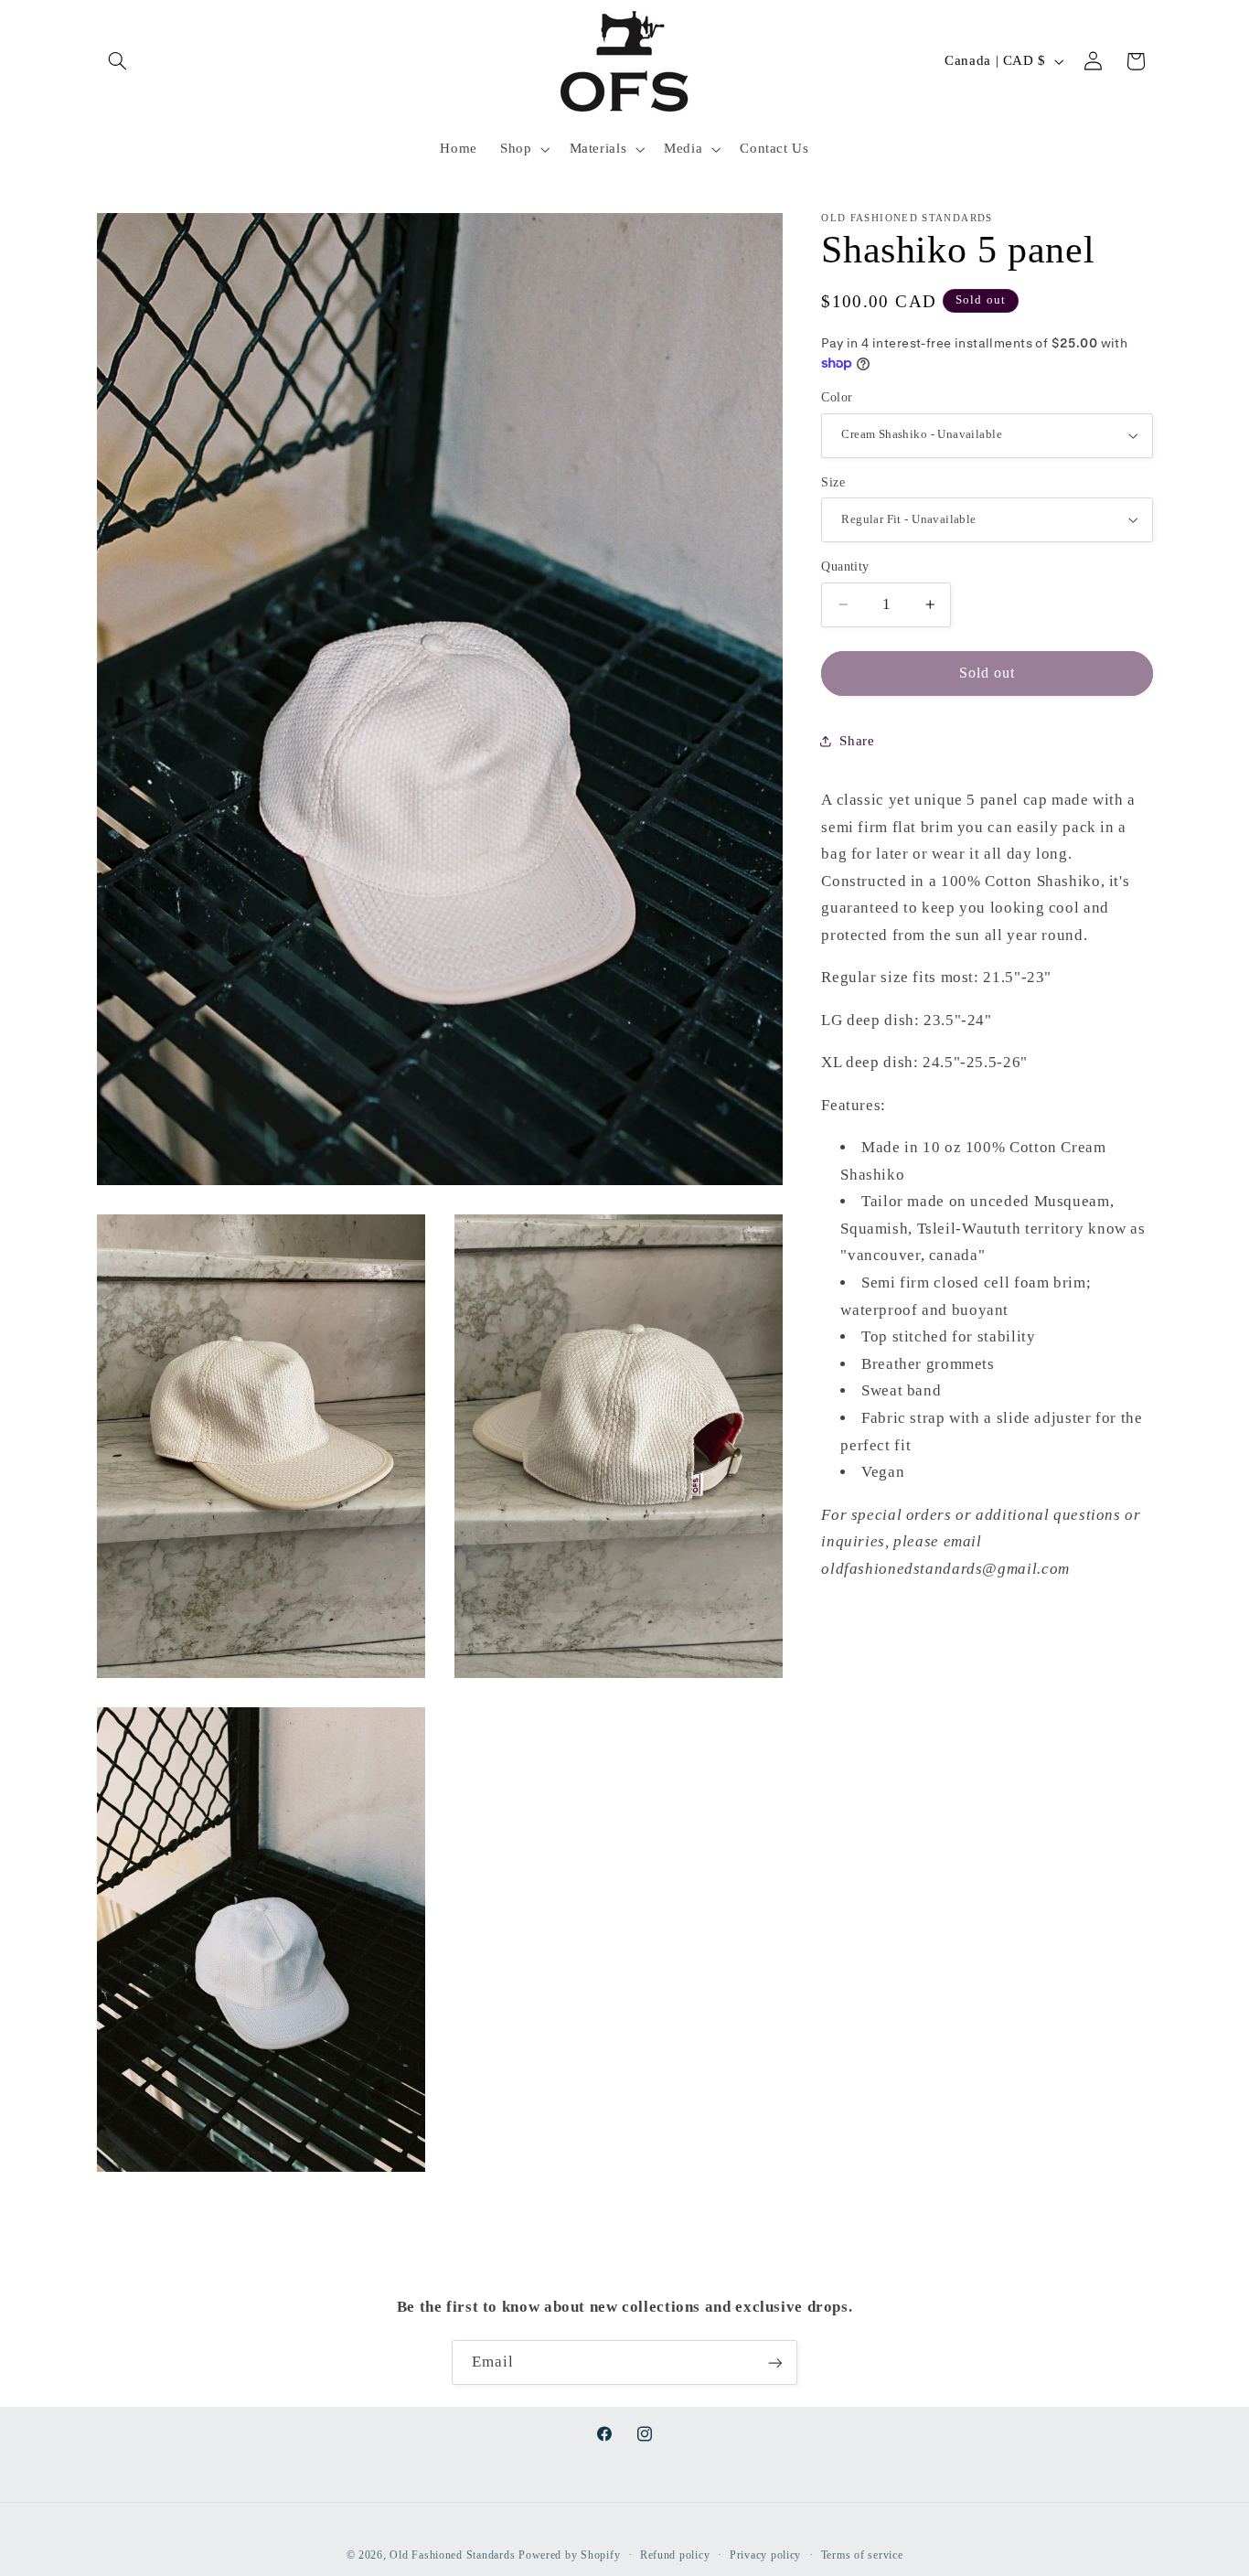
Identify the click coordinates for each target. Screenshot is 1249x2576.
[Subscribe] (775, 2362)
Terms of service (862, 2555)
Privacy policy (765, 2555)
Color (837, 397)
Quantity (845, 567)
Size (833, 481)
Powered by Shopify (569, 2555)
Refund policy (675, 2555)
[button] (118, 61)
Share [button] (857, 741)
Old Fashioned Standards (452, 2555)
